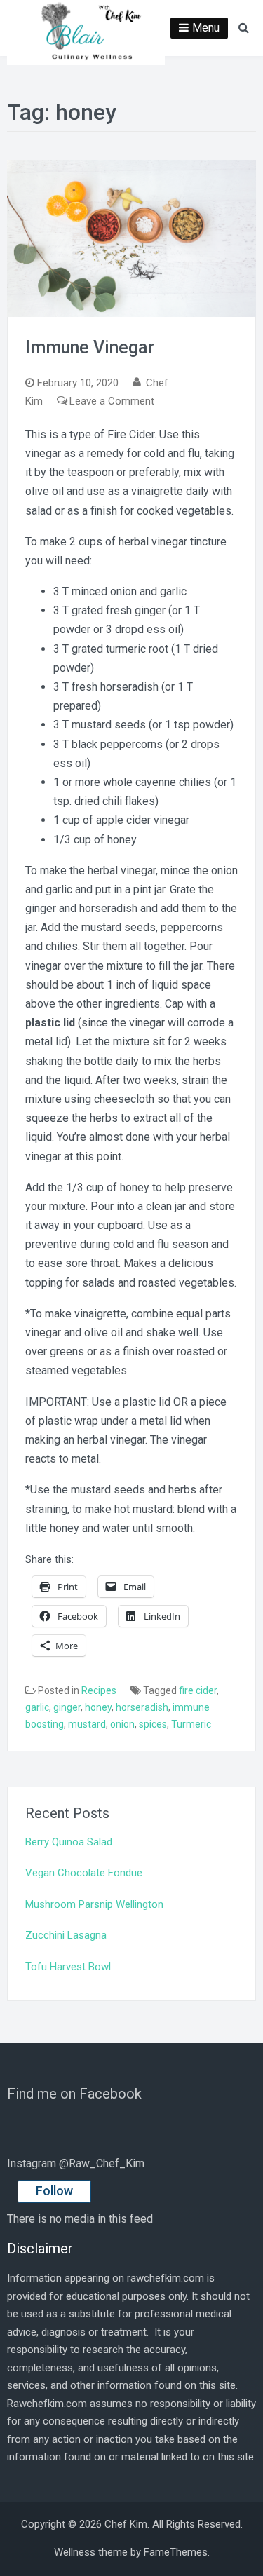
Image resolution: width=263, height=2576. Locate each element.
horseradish (142, 1707)
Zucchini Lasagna (66, 1935)
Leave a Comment (112, 401)
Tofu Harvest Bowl (68, 1967)
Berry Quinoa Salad (69, 1842)
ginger (67, 1707)
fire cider (198, 1690)
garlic (37, 1707)
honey (98, 1707)
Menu (206, 28)
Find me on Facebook (74, 2094)
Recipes (99, 1690)
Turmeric (191, 1724)
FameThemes (176, 2552)
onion (122, 1724)
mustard (87, 1724)
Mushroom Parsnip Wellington (94, 1904)
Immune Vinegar (90, 347)
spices (153, 1724)
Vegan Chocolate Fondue (84, 1873)
